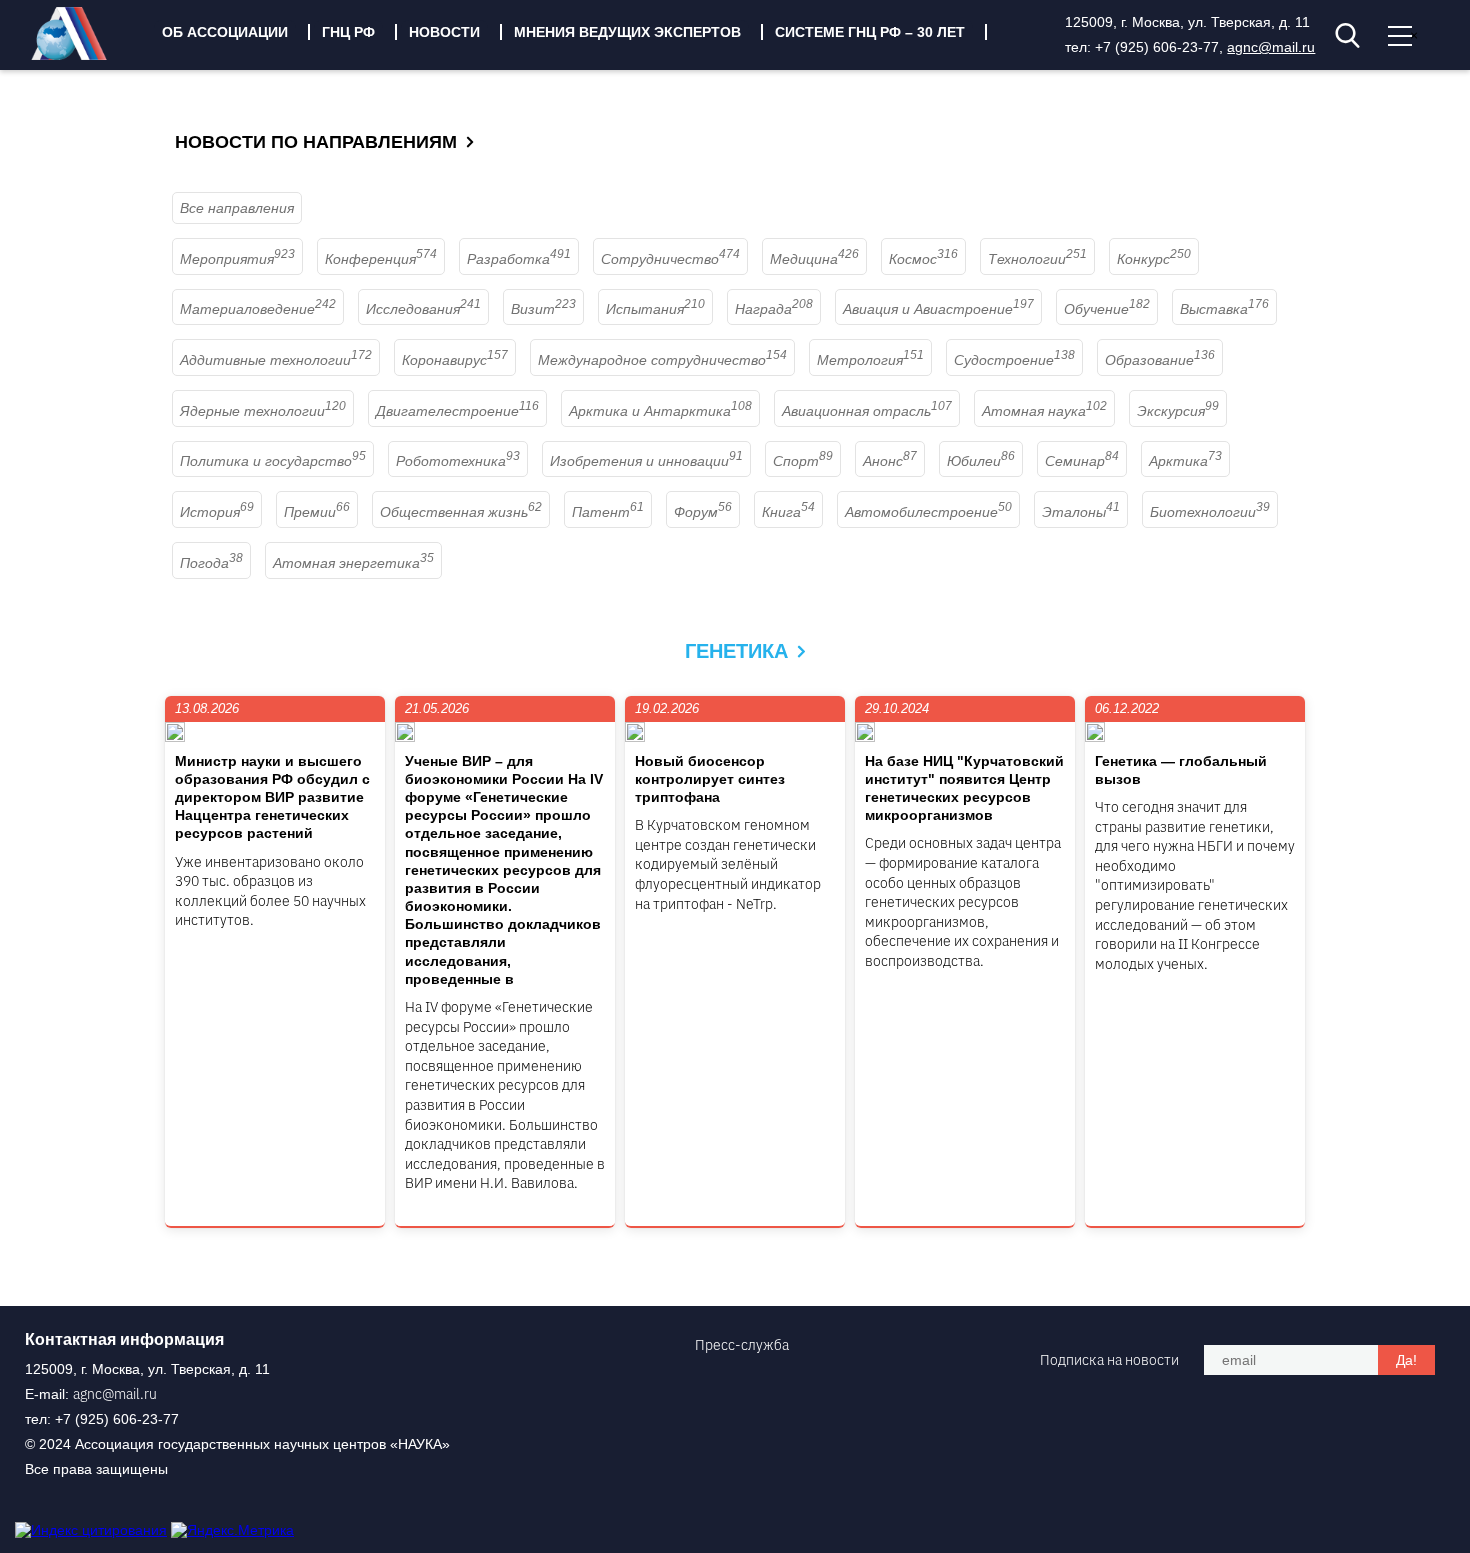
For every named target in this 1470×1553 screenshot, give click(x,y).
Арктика (1185, 461)
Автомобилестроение (928, 512)
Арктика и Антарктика (660, 411)
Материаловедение (258, 309)
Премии (317, 512)
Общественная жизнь (461, 512)
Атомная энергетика (353, 563)
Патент (608, 512)
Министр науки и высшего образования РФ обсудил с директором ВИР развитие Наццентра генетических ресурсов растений (272, 797)
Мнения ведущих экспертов (627, 32)
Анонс (890, 461)
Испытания (655, 309)
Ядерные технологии (263, 411)
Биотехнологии (1210, 512)
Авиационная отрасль (867, 411)
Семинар (1082, 461)
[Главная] (84, 55)
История (217, 512)
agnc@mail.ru (1271, 47)
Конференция (381, 259)
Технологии (1037, 259)
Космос (923, 259)
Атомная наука (1044, 411)
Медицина (814, 259)
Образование (1160, 360)
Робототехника (458, 461)
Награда (774, 309)
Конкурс (1154, 259)
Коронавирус (455, 360)
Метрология (870, 360)
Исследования (423, 309)
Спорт (803, 461)
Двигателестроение (457, 411)
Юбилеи (981, 461)
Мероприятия (237, 259)
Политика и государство (273, 461)
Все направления (237, 208)
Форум (703, 512)
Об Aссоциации (225, 32)
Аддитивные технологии (276, 360)
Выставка (1224, 309)
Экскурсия (1178, 411)
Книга (788, 512)
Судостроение (1014, 360)
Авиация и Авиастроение (938, 309)
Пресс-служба (742, 1345)
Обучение (1107, 309)
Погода (211, 563)
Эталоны (1081, 512)
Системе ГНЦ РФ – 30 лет (870, 32)
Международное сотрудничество (662, 360)
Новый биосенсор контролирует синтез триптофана (710, 779)
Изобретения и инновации (646, 461)
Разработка (519, 259)
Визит (543, 309)
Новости (444, 32)
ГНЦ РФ (348, 32)
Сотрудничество (670, 259)
